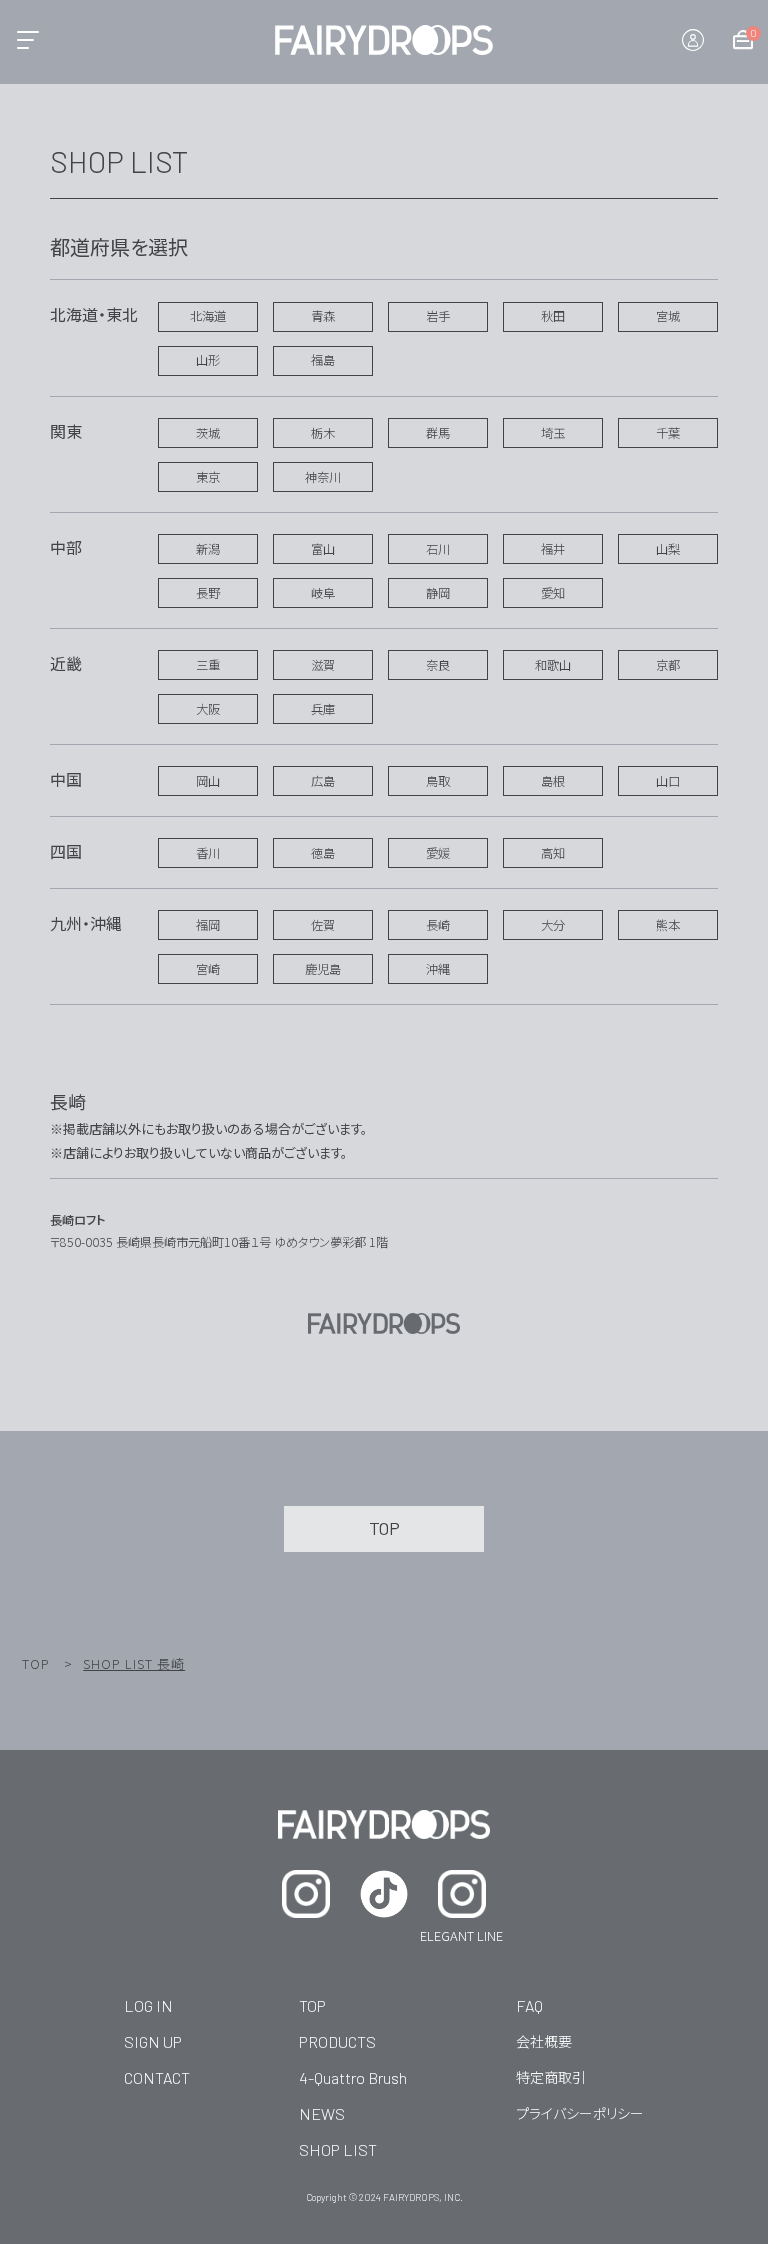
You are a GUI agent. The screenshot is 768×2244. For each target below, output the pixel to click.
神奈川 (323, 477)
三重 (208, 665)
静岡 (438, 593)
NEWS (322, 2113)
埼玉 (553, 433)
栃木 (323, 433)
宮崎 (208, 969)
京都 (668, 665)
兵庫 (323, 709)
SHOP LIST (338, 2149)
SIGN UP (153, 2041)
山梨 (668, 549)
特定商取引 (551, 2077)
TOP (36, 1663)
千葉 (668, 433)
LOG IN (148, 2005)
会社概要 (544, 2041)
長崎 (438, 925)
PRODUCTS (337, 2041)
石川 (438, 549)
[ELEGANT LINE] (462, 1894)
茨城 (208, 433)
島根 (553, 781)
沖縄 (438, 969)
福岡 (208, 925)
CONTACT (157, 2077)
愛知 (553, 593)
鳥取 (438, 781)
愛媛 (438, 853)
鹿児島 (323, 969)
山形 (208, 360)
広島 (323, 781)
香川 (208, 853)
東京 (208, 477)
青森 (323, 316)
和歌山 (553, 665)
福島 (323, 360)
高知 (553, 853)
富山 (323, 549)
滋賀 (323, 665)
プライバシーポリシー (580, 2113)
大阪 (208, 709)
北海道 (208, 316)
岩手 (438, 316)
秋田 (553, 316)
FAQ (529, 2005)
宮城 (668, 316)
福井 (553, 549)
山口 (668, 781)
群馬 (438, 433)
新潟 (208, 549)
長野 (208, 593)
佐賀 (323, 925)
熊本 (668, 925)
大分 (553, 925)
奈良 (438, 665)
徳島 (323, 853)
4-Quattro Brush (353, 2077)
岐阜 (323, 593)
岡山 (208, 781)
